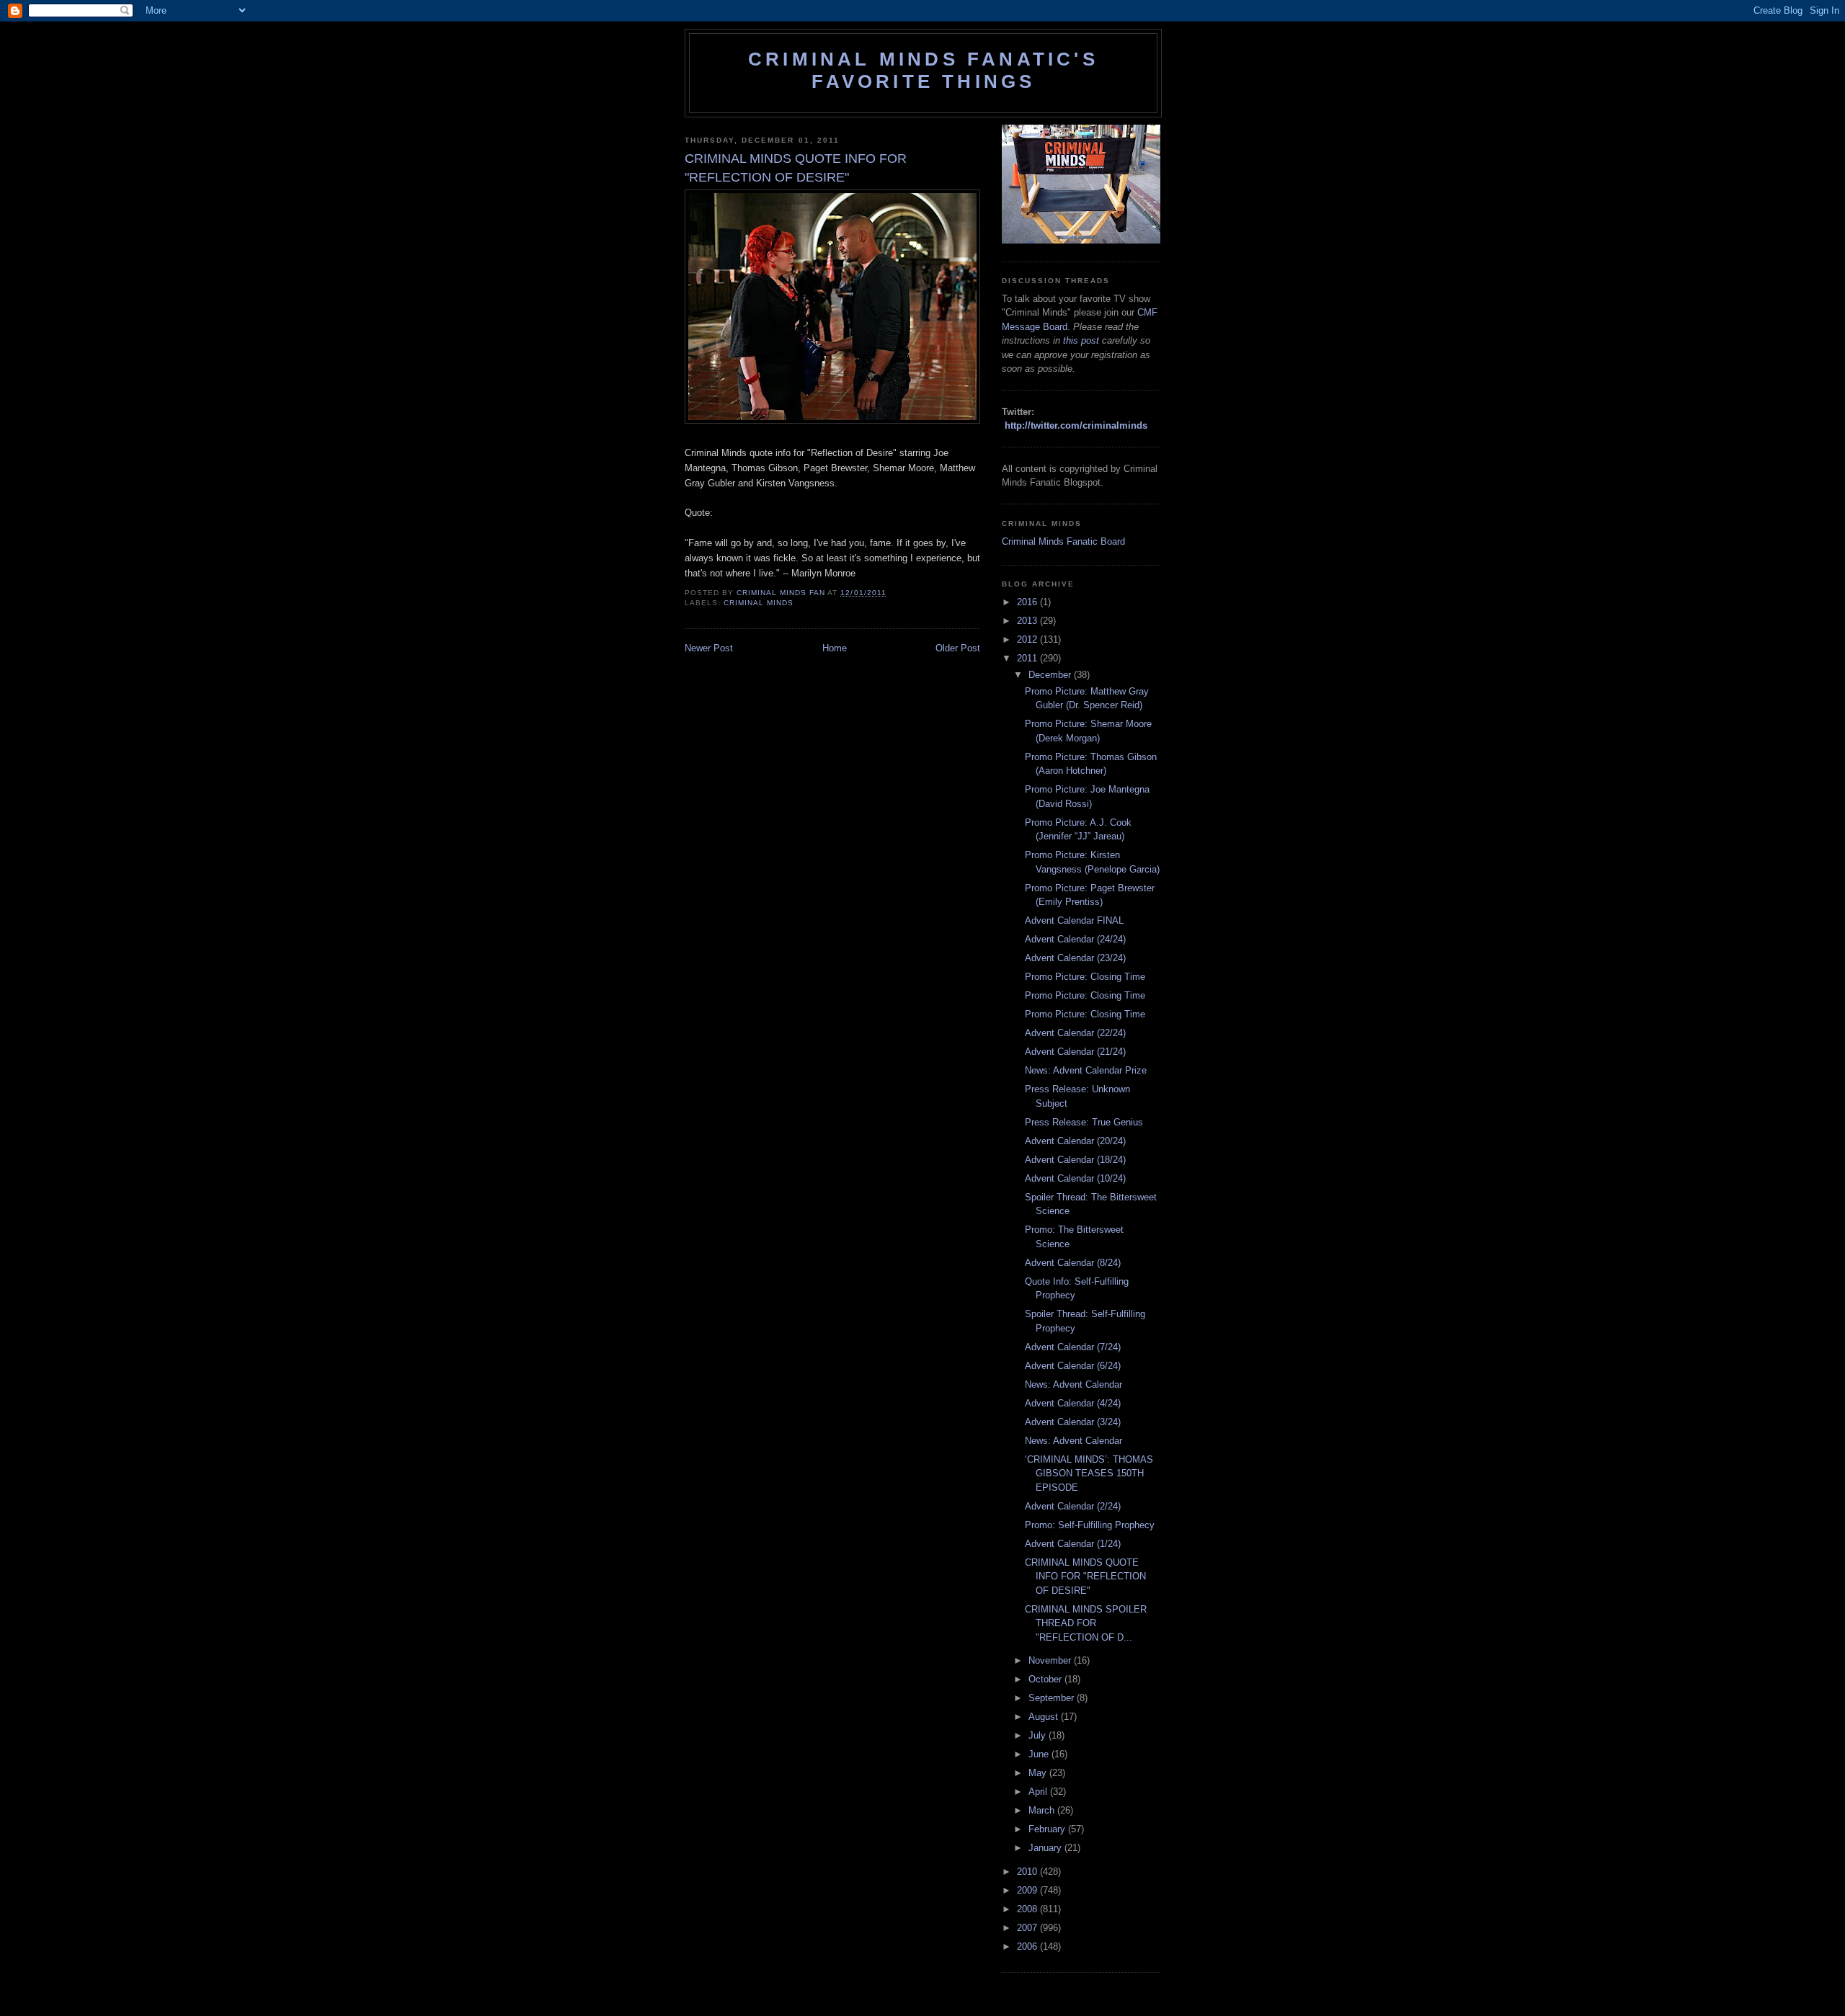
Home (835, 648)
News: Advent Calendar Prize (1086, 1070)
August (1045, 1717)
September (1053, 1698)
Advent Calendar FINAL (1074, 920)
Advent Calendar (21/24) (1075, 1052)
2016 (1028, 602)
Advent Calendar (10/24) (1075, 1178)
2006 (1028, 1946)
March (1043, 1810)
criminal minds (759, 603)
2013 (1028, 621)
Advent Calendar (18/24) (1075, 1160)
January (1046, 1848)
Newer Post (709, 648)
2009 (1028, 1890)
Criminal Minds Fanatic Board (1063, 541)
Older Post (958, 648)
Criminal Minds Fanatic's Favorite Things (923, 70)
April (1039, 1792)
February (1048, 1829)
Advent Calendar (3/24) (1073, 1422)
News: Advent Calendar (1073, 1384)
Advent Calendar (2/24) (1073, 1506)
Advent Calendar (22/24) (1075, 1033)
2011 (1028, 658)
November (1051, 1660)
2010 (1028, 1872)
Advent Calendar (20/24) (1075, 1141)
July (1039, 1735)
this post (1081, 340)
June (1040, 1754)
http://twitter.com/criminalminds (1076, 425)
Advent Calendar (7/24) (1073, 1347)
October (1046, 1679)
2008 (1028, 1909)
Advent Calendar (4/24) (1073, 1403)
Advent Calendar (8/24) (1073, 1263)
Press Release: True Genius (1084, 1122)
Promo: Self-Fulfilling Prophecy (1090, 1525)
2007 (1028, 1928)
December (1051, 675)
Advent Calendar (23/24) (1075, 958)
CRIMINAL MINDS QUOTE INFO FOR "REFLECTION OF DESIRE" (1085, 1576)
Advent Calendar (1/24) (1073, 1544)
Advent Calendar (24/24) (1075, 939)
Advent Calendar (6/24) (1073, 1366)
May (1039, 1773)
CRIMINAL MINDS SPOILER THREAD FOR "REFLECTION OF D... (1086, 1623)
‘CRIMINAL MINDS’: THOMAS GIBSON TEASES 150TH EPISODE (1089, 1473)
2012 (1028, 639)
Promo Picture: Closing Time (1085, 977)
